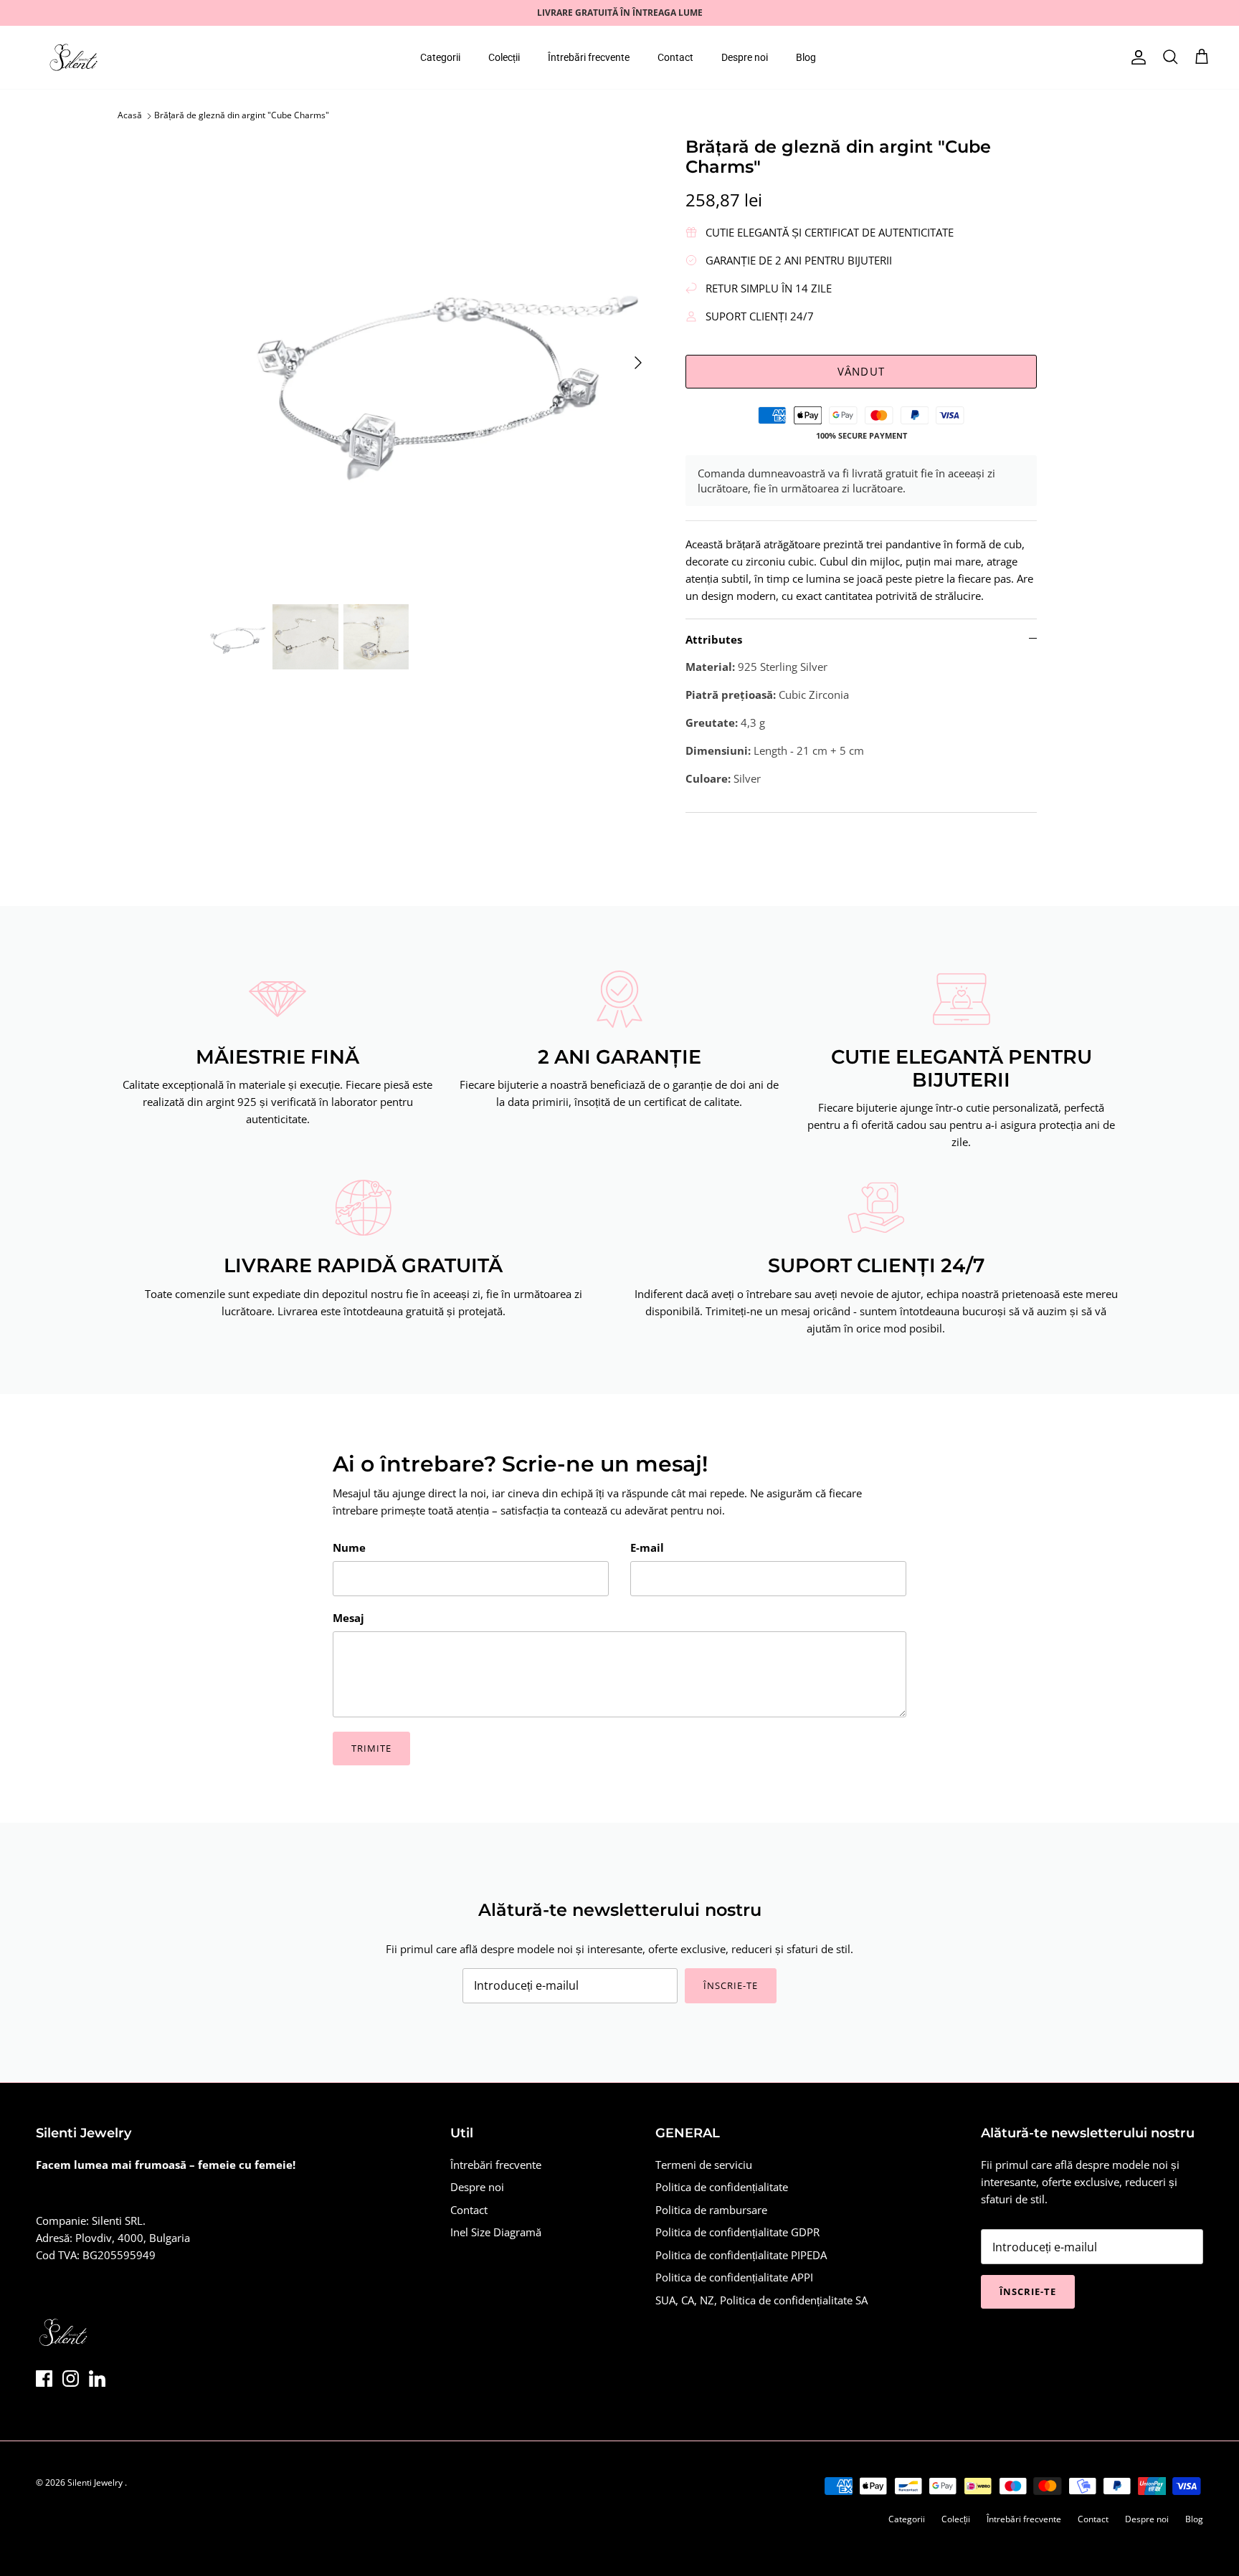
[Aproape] (888, 1153)
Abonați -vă (490, 1368)
